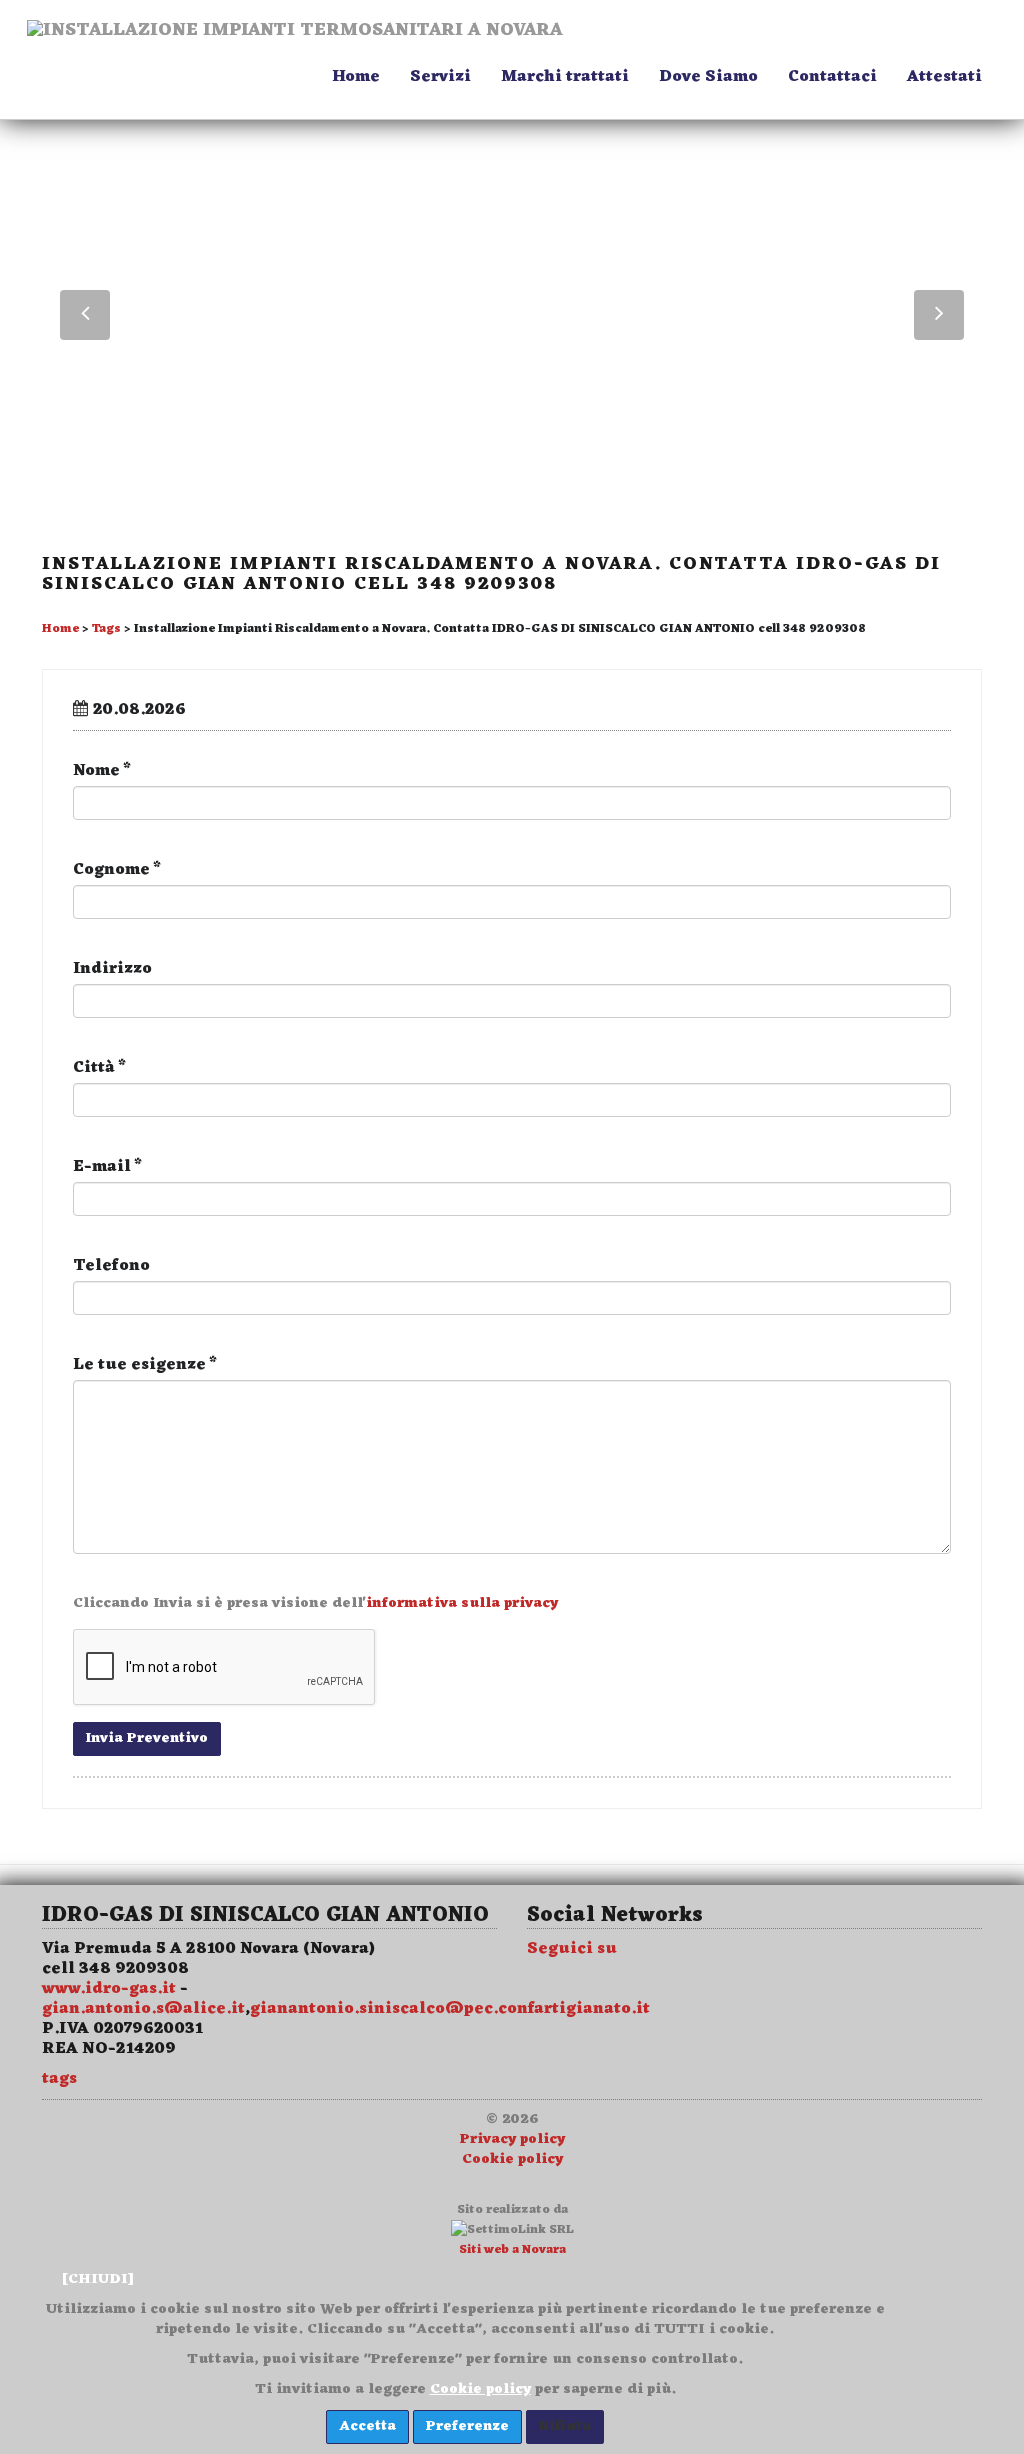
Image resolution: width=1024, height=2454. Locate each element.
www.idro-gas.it (109, 1989)
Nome (102, 771)
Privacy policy (512, 2139)
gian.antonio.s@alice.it (143, 2009)
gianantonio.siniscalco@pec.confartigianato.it (450, 2009)
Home (356, 77)
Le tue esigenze (145, 1365)
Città (99, 1068)
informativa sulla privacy (462, 1603)
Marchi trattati (565, 77)
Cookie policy (512, 2159)
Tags (106, 629)
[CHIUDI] (98, 2279)
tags (59, 2079)
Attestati (944, 77)
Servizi (440, 77)
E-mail (107, 1167)
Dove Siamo (708, 77)
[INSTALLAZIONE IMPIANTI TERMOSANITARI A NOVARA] (295, 45)
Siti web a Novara (512, 2250)
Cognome (117, 870)
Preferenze (467, 2426)
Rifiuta (565, 2426)
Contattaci (832, 77)
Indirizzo (112, 969)
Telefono (111, 1266)
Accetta (367, 2426)
